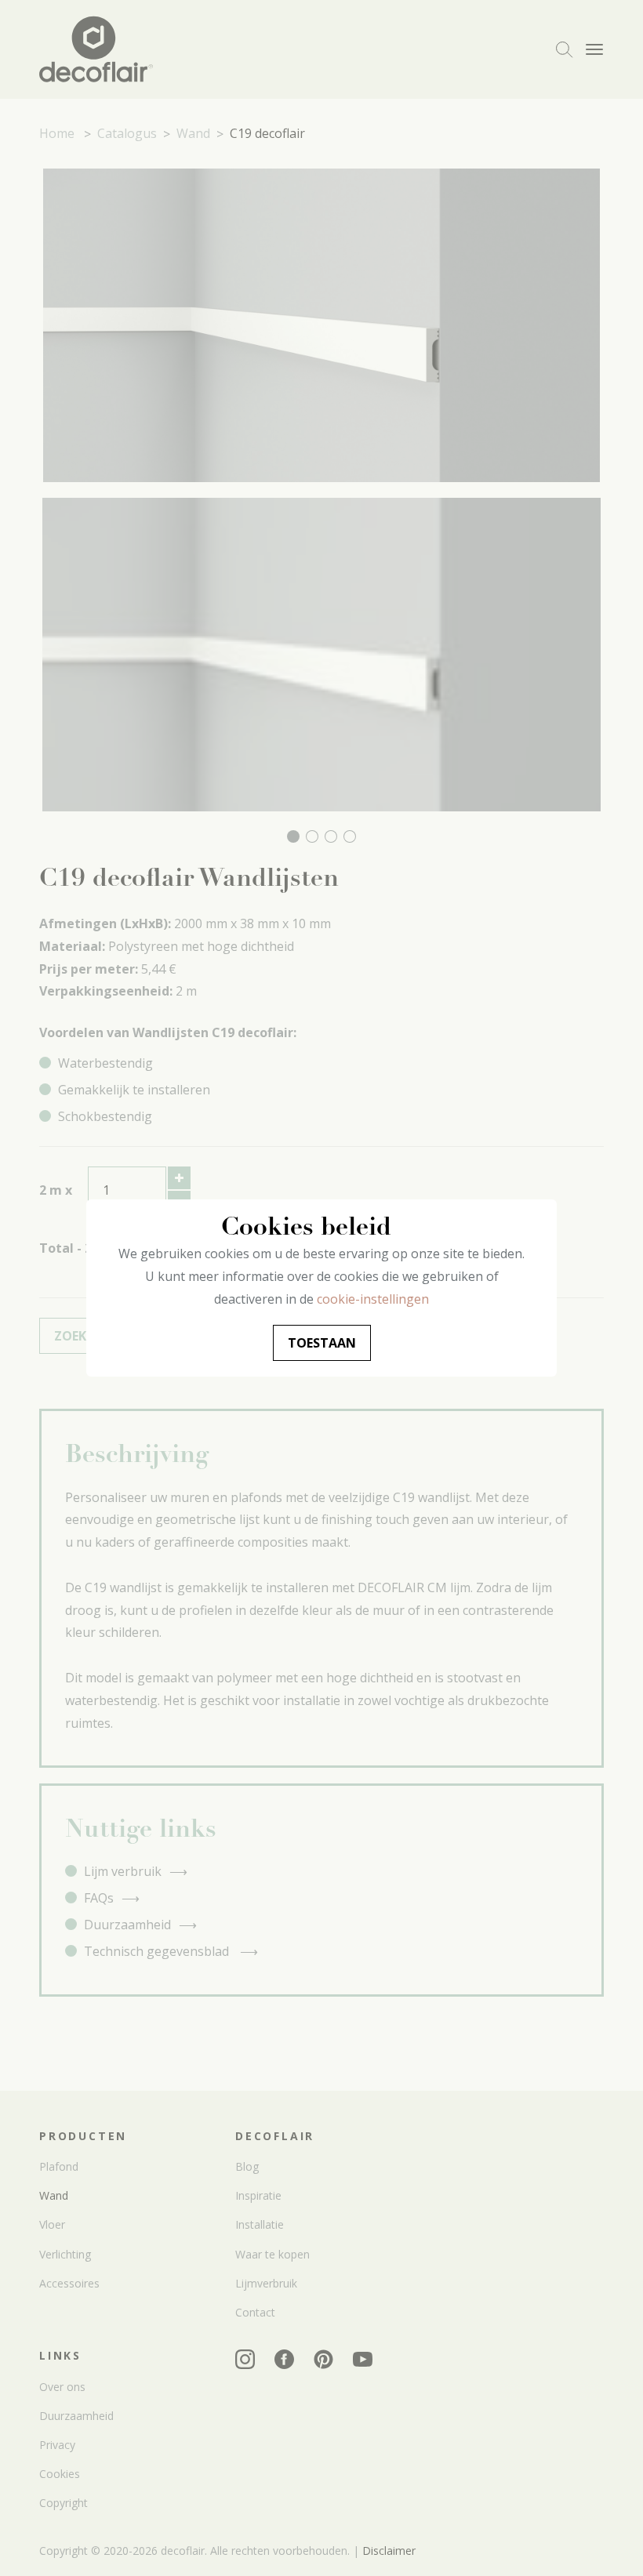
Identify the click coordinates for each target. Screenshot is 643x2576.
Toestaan (322, 1343)
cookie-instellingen (373, 1299)
